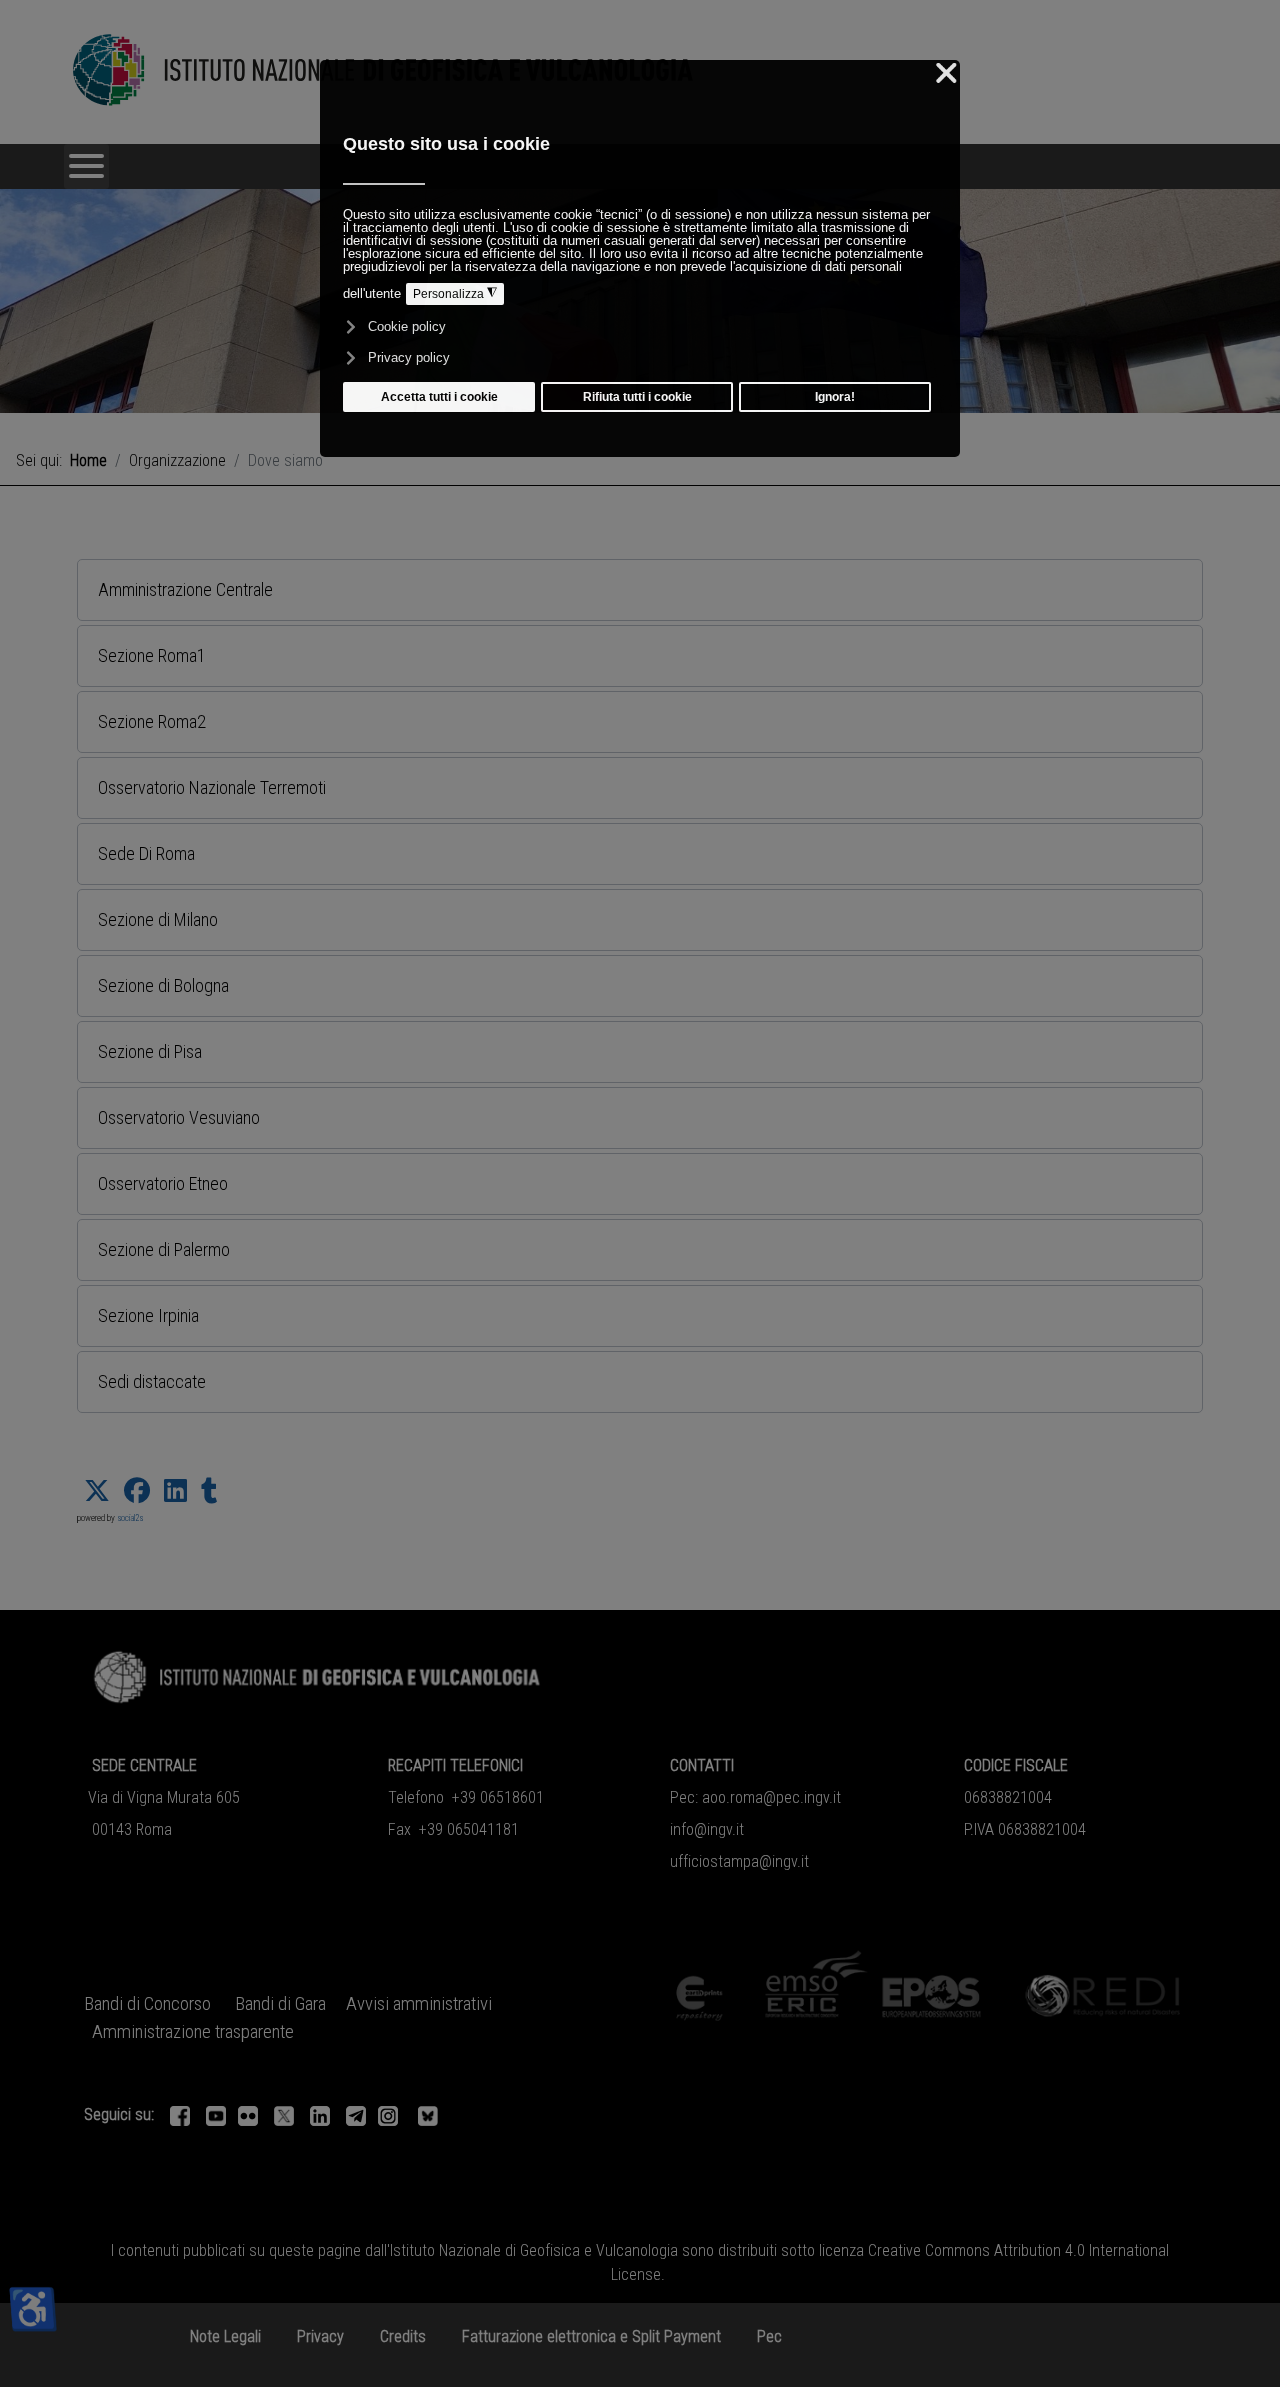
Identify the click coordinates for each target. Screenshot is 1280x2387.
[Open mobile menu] (86, 166)
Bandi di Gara (280, 2004)
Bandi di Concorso (147, 2004)
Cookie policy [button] (407, 326)
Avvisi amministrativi (419, 2004)
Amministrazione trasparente (193, 2032)
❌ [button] (946, 74)
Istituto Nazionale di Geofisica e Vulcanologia (534, 2250)
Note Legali (225, 2336)
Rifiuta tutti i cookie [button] (637, 396)
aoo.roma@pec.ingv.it (771, 1797)
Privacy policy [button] (409, 357)
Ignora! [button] (835, 396)
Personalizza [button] (455, 293)
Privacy (320, 2336)
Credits (403, 2336)
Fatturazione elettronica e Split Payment (591, 2336)
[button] (640, 590)
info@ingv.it (707, 1829)
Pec (769, 2336)
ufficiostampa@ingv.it (739, 1861)
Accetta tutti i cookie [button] (439, 396)
